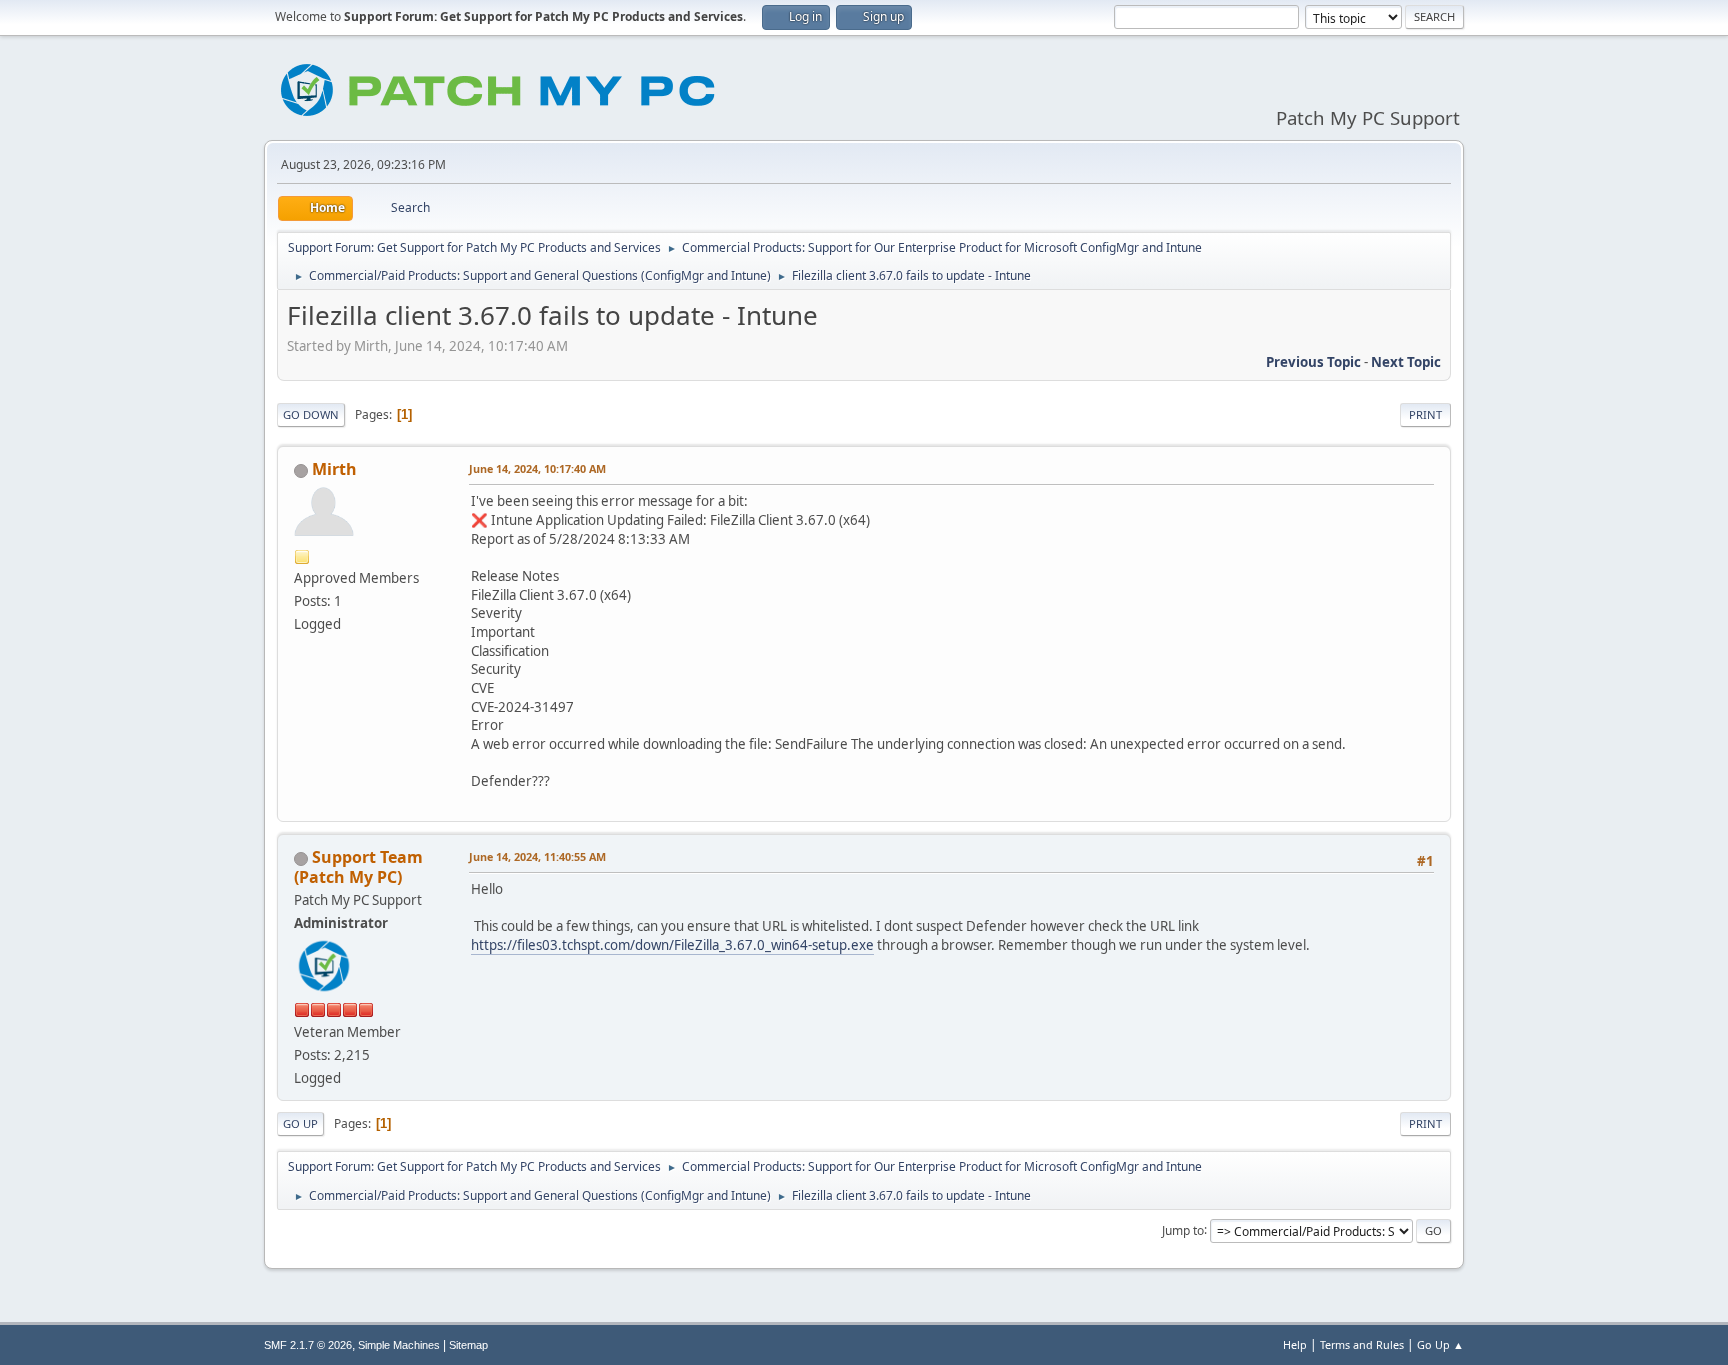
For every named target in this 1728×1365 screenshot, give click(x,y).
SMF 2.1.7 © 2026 (308, 1345)
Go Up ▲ (1440, 1344)
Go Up (300, 1123)
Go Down (311, 414)
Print (1425, 414)
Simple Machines (399, 1345)
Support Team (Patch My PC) (358, 867)
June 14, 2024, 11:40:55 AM (537, 856)
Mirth (334, 469)
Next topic (1406, 362)
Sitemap (468, 1345)
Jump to (1183, 1229)
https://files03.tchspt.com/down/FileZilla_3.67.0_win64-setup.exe (672, 945)
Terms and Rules (1362, 1344)
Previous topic (1313, 362)
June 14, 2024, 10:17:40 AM (537, 468)
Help (1295, 1344)
